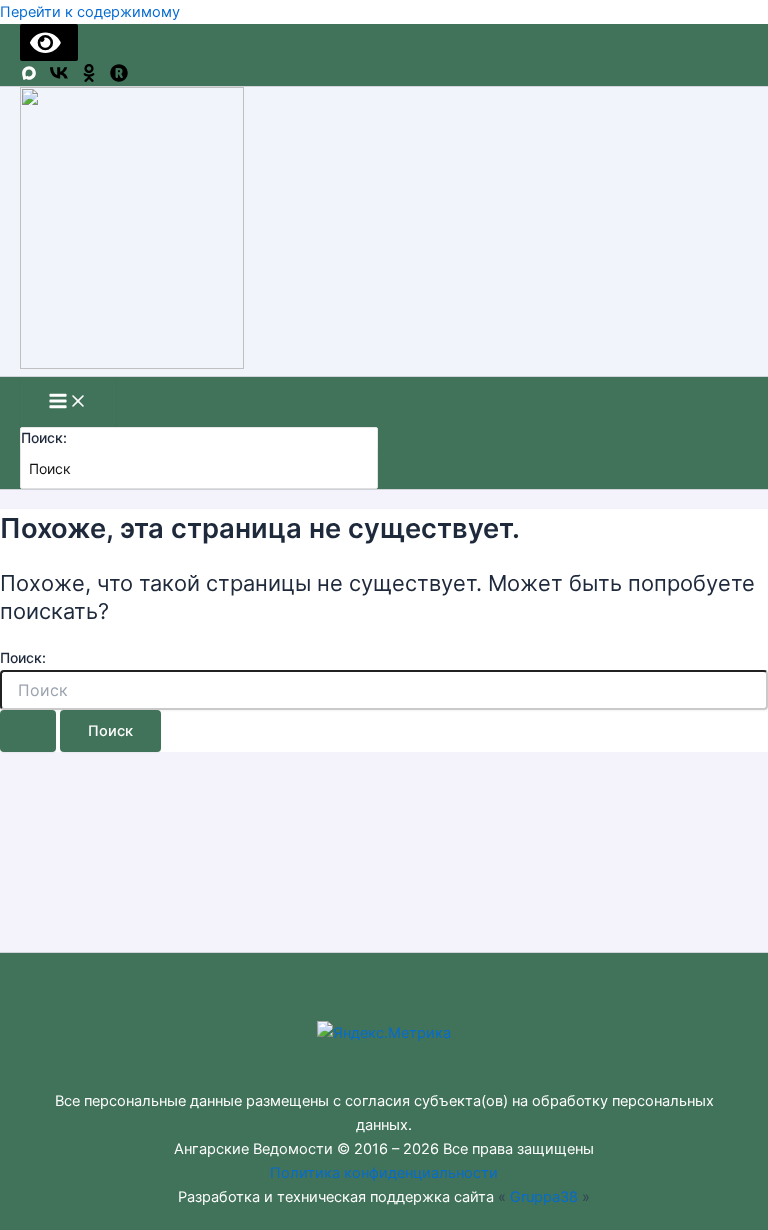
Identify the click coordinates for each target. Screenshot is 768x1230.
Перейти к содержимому (90, 12)
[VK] (59, 77)
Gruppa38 (544, 1197)
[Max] (29, 77)
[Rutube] (119, 77)
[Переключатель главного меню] (68, 402)
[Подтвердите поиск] (28, 731)
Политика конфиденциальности (384, 1173)
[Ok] (89, 77)
